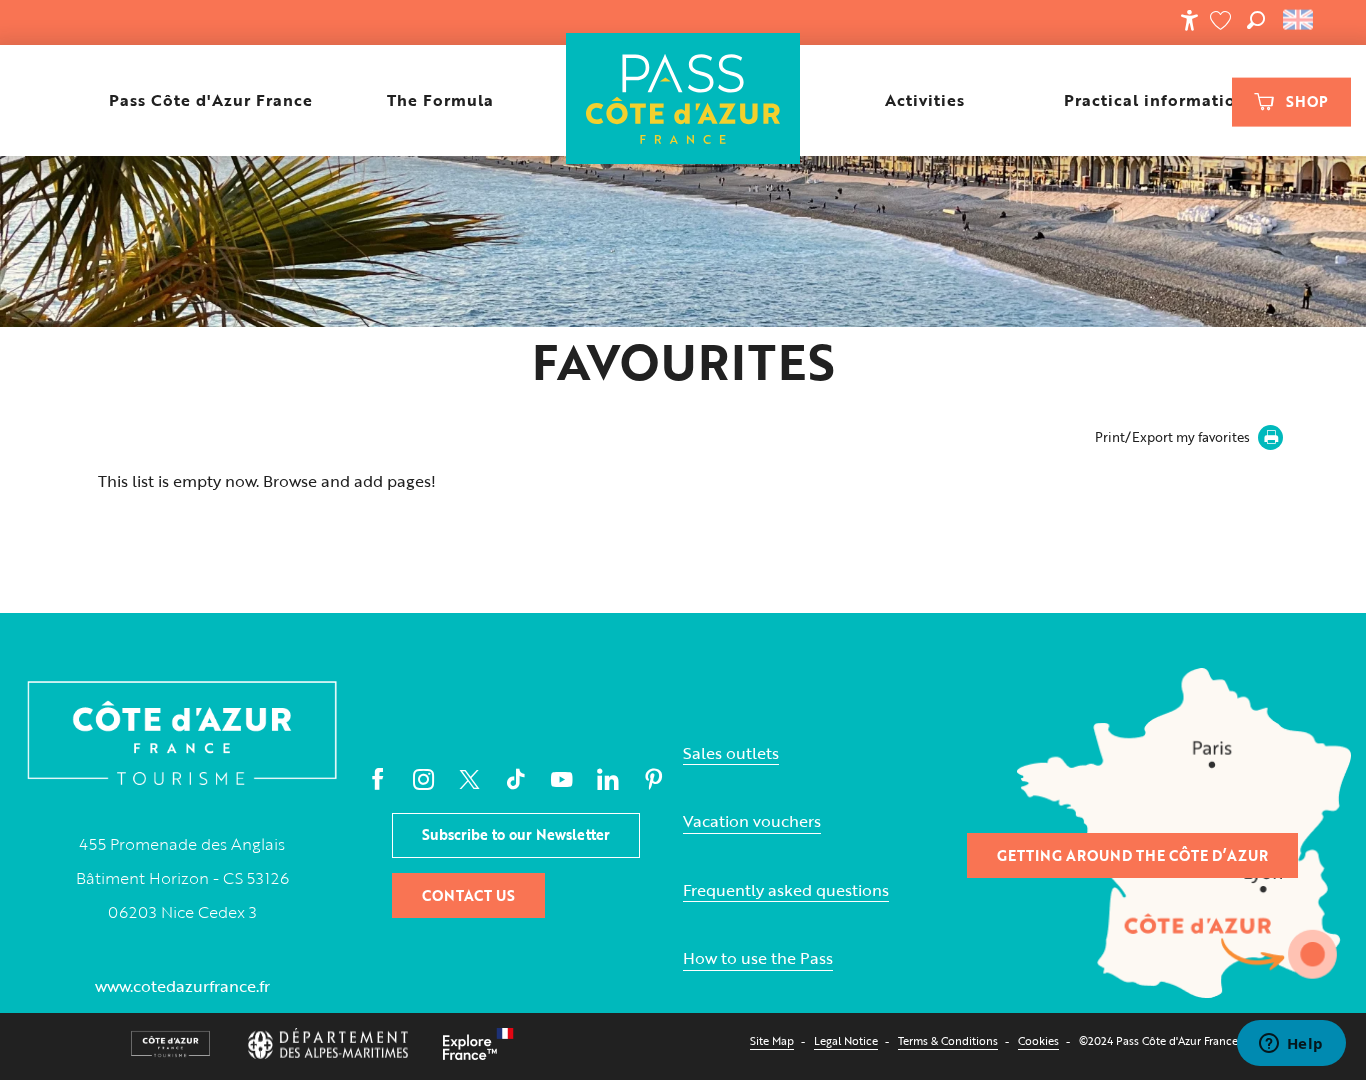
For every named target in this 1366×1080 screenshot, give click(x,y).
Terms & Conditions (948, 1040)
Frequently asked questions (786, 890)
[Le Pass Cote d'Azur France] (683, 100)
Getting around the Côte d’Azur (1132, 855)
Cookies (1038, 1040)
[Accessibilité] (1189, 20)
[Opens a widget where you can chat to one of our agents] (1291, 1045)
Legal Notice (846, 1040)
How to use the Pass (758, 958)
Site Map (772, 1040)
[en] (1299, 20)
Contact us (468, 895)
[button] (1256, 20)
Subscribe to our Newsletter (516, 834)
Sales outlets (731, 753)
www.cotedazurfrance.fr (182, 986)
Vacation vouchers (752, 821)
